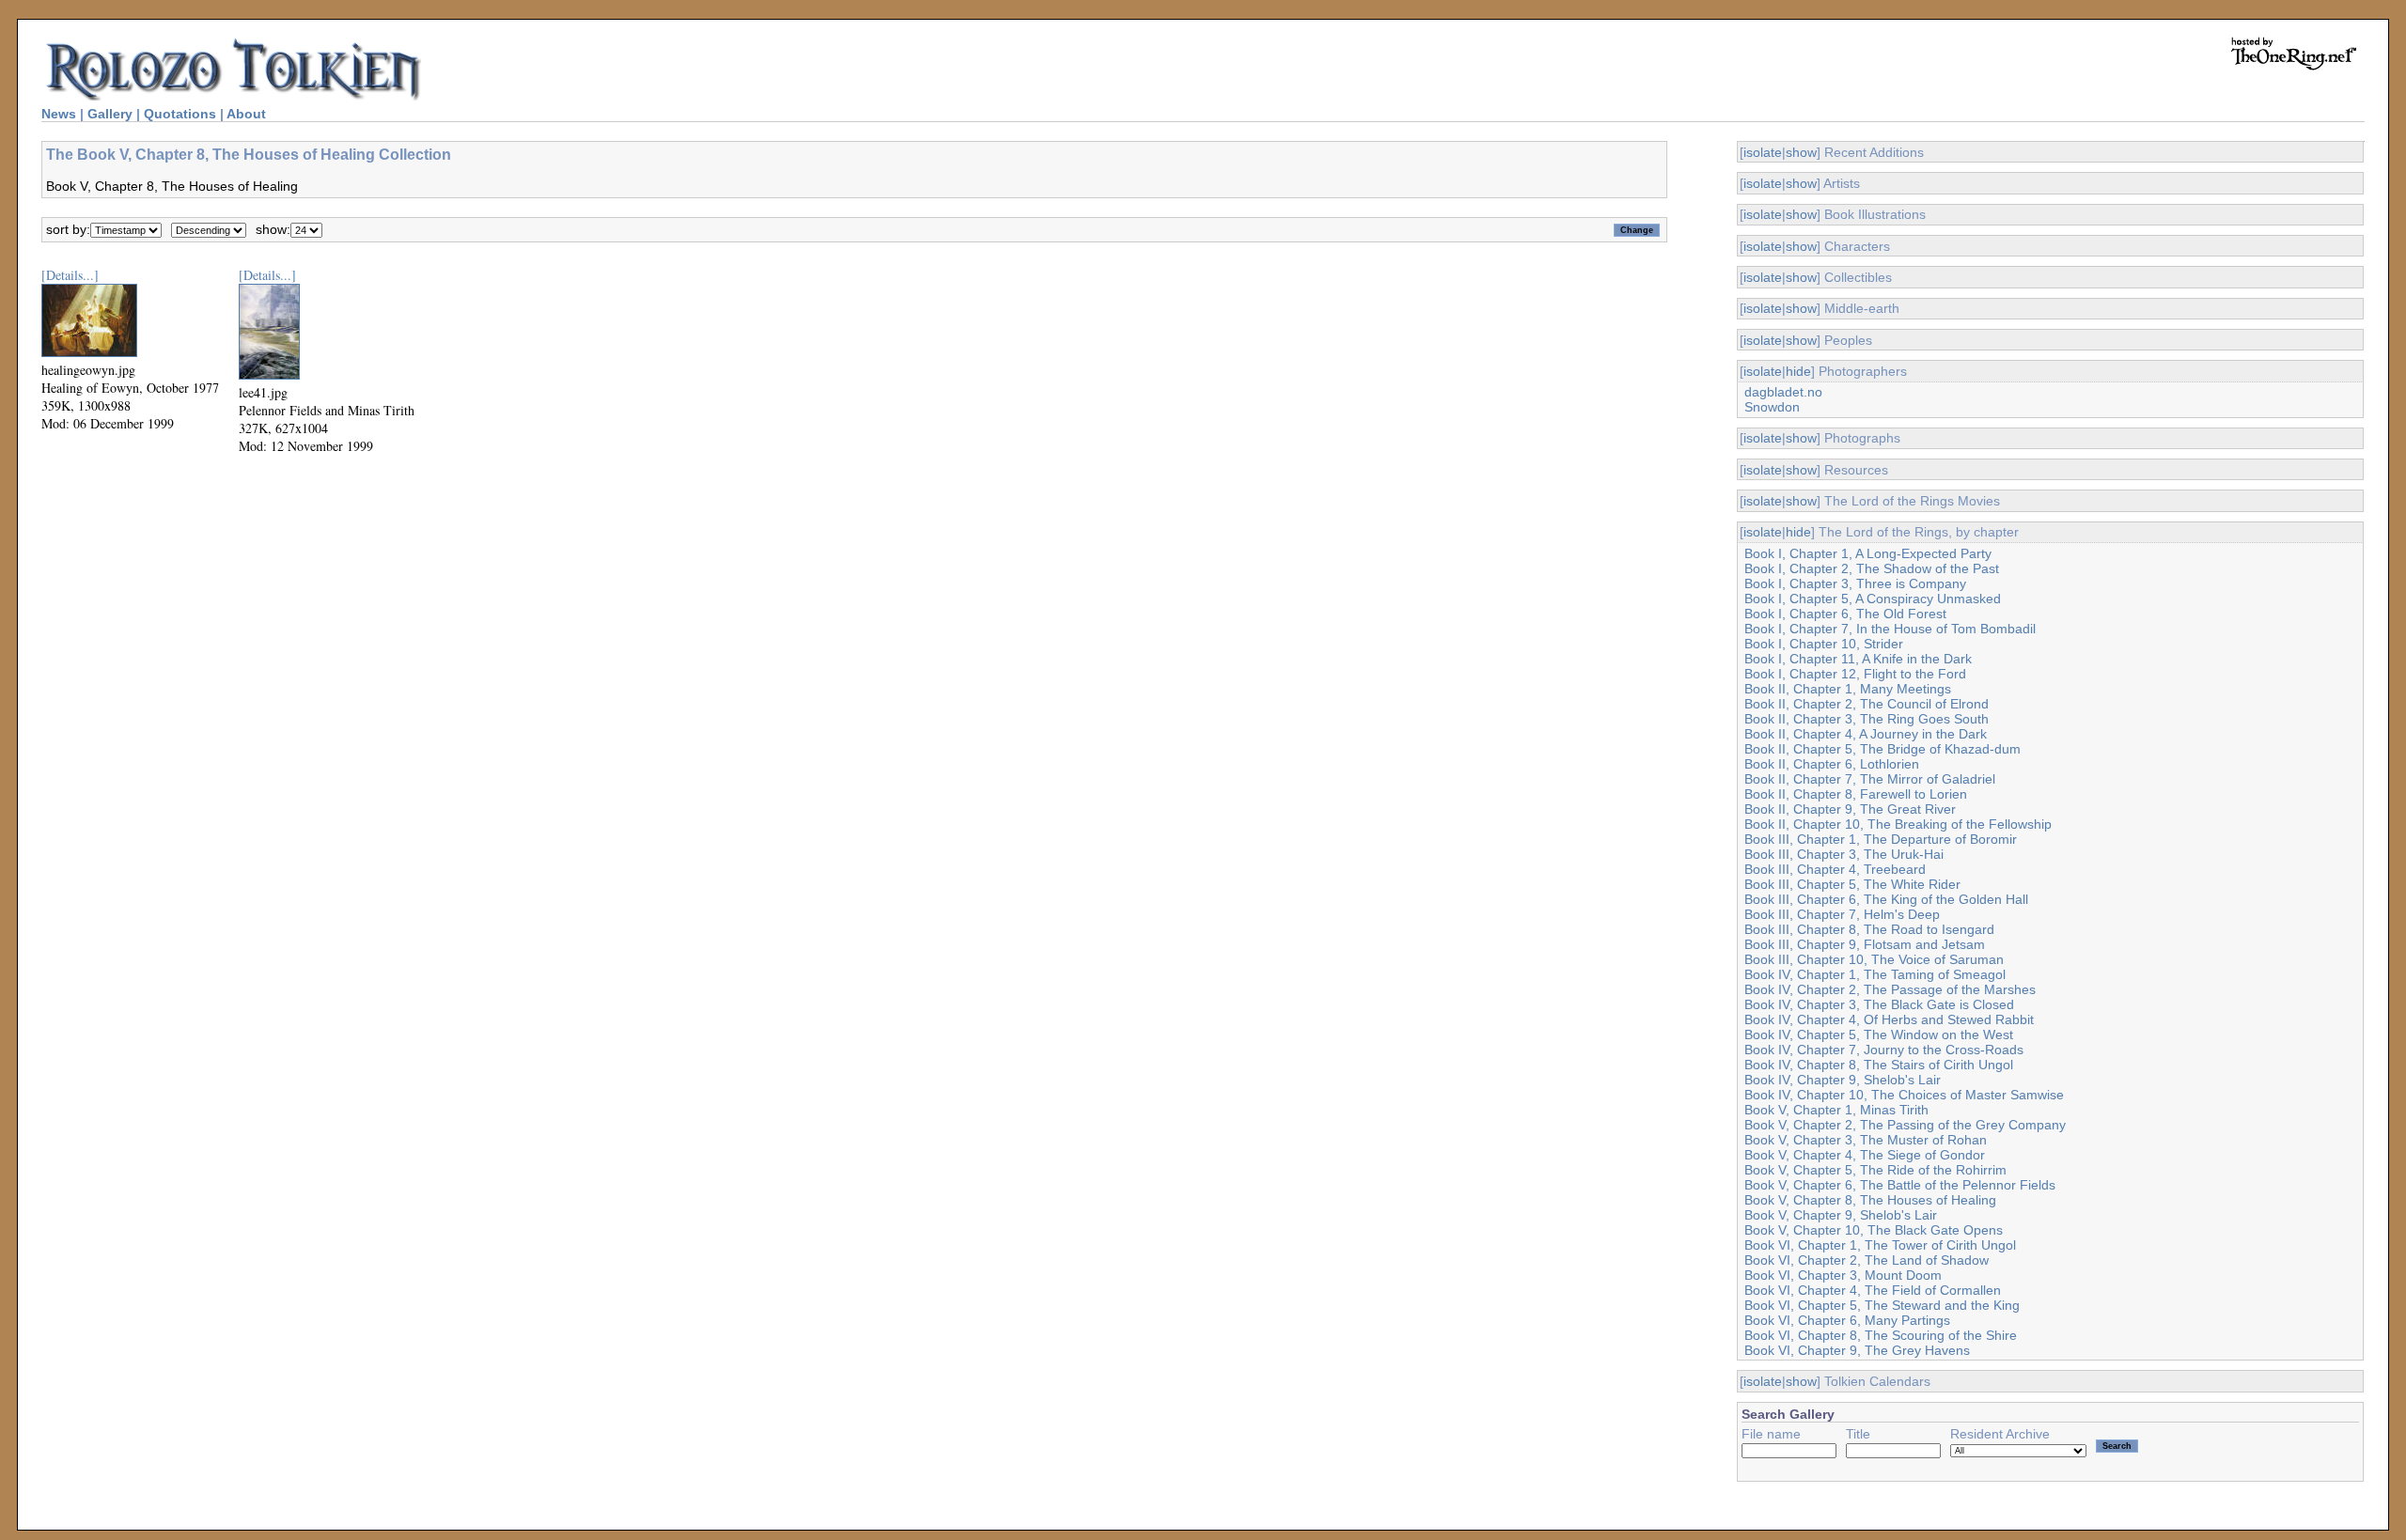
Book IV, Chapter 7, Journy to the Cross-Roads (1884, 1050)
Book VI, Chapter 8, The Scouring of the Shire (1881, 1335)
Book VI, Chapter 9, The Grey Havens (1857, 1350)
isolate (1763, 152)
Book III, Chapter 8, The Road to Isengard (1869, 929)
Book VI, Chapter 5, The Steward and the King (1882, 1305)
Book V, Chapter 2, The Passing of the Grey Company (1905, 1125)
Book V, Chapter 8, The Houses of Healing (1870, 1200)
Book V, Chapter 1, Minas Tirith (1836, 1110)
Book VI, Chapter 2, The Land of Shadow (1867, 1260)
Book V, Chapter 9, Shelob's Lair (1841, 1215)
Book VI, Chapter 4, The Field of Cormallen (1873, 1290)
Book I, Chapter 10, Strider (1824, 644)
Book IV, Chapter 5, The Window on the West (1879, 1034)
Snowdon (1772, 407)
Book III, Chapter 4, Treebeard (1835, 869)
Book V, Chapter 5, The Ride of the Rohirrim (1875, 1170)
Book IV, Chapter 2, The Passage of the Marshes (1890, 989)
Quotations (180, 114)
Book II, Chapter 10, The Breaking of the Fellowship (1898, 824)
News (59, 114)
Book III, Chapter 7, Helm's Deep (1842, 914)
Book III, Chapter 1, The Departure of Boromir (1881, 839)
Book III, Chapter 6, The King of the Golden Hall (1886, 899)
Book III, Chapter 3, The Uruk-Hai (1844, 854)
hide (1798, 371)
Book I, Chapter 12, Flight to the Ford (1855, 674)
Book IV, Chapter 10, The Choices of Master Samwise (1904, 1095)
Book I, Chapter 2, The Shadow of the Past (1872, 568)
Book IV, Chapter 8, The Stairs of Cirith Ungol (1879, 1065)
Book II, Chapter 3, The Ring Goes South (1867, 719)
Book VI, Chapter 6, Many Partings (1847, 1320)
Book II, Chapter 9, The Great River (1850, 809)
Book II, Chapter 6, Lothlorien (1832, 764)
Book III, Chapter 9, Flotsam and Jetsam (1865, 944)
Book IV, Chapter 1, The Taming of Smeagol (1875, 974)
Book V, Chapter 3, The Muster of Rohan (1866, 1140)
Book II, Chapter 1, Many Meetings (1848, 689)
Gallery (110, 114)
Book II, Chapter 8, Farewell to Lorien (1856, 794)
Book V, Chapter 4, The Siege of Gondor (1865, 1155)
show (1801, 152)
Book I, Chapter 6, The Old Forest (1845, 614)
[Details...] (70, 275)
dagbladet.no (1783, 392)
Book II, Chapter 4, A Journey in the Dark (1866, 734)
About (246, 114)
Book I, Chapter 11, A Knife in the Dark (1858, 659)
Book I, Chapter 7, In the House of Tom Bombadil (1890, 629)
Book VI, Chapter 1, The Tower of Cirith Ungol (1880, 1245)
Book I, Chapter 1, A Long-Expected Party (1868, 553)
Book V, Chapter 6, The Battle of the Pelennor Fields (1900, 1185)
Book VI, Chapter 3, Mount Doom (1843, 1275)
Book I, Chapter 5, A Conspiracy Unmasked (1873, 599)
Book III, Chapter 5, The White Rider (1852, 884)
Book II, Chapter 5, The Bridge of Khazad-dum (1883, 749)
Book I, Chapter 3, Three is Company (1855, 583)
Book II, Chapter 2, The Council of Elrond (1867, 704)
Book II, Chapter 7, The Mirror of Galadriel (1870, 779)
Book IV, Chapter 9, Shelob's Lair (1843, 1080)
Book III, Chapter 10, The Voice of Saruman (1874, 959)
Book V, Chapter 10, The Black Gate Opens (1874, 1230)
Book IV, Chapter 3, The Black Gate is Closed (1879, 1004)
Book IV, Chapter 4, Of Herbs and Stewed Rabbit (1889, 1019)
